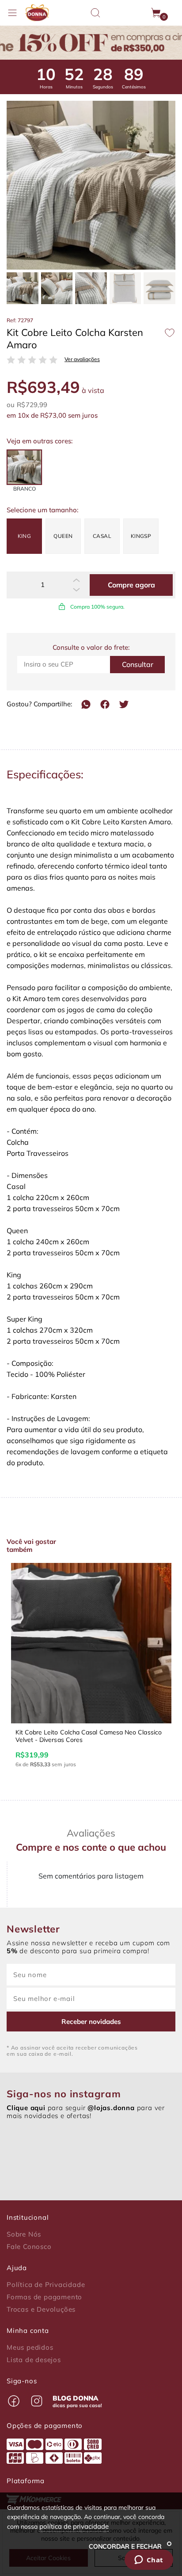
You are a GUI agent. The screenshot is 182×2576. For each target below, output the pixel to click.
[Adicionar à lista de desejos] (170, 333)
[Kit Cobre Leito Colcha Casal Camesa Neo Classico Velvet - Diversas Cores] (91, 1643)
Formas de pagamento (44, 2297)
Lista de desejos (34, 2360)
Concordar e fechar (126, 2546)
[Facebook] (105, 704)
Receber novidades (91, 2022)
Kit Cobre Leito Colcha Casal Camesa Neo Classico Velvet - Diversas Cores (89, 1736)
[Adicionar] (76, 580)
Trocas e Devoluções (41, 2309)
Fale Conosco (29, 2247)
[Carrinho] (156, 13)
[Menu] (12, 13)
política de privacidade (74, 2526)
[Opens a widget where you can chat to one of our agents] (149, 2561)
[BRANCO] (24, 467)
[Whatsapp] (86, 704)
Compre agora (131, 585)
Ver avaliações (82, 359)
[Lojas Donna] (37, 13)
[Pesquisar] (95, 13)
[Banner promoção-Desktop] (91, 43)
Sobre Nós (24, 2234)
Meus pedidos (30, 2347)
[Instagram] (37, 2401)
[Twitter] (124, 704)
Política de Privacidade (46, 2285)
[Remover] (76, 590)
